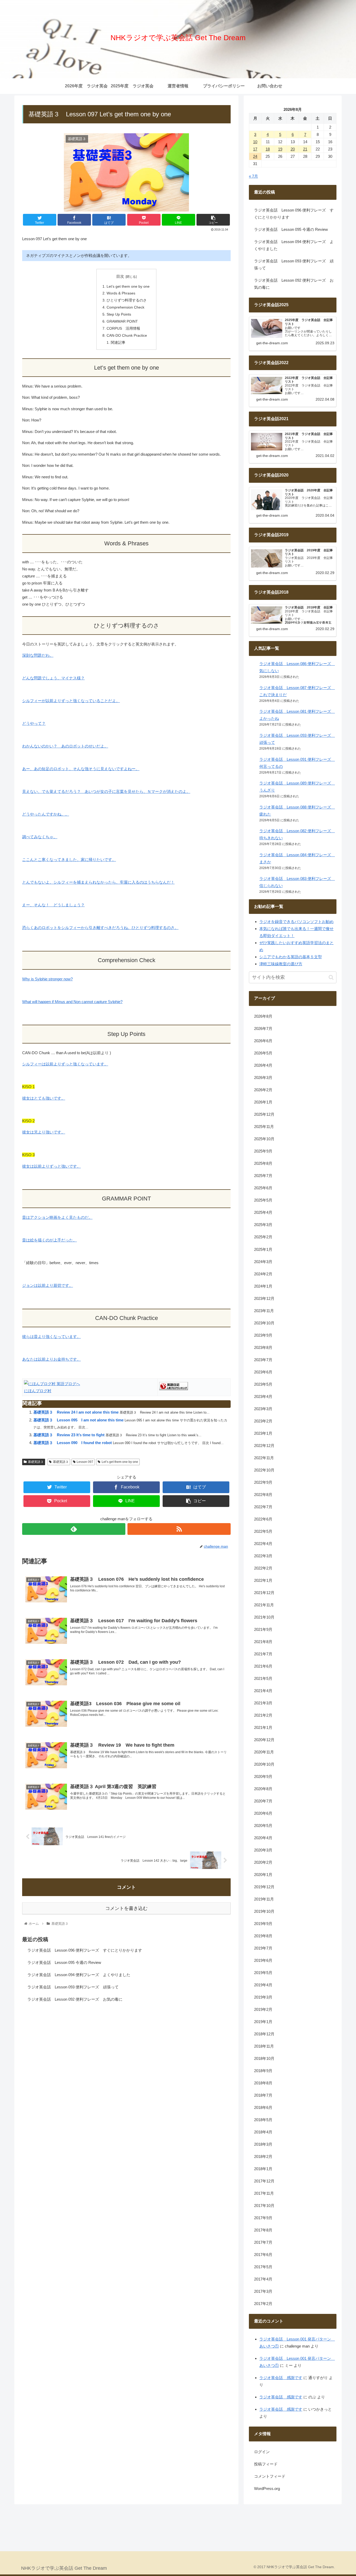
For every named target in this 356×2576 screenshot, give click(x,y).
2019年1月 (263, 2022)
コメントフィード (270, 2476)
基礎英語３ (36, 1462)
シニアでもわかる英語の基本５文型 (291, 957)
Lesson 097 (85, 1462)
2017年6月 (263, 2255)
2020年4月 (263, 1838)
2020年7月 (263, 1801)
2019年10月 (264, 1911)
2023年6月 (263, 1372)
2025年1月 (263, 1249)
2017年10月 (264, 2206)
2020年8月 (263, 1789)
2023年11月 (264, 1311)
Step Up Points (119, 314)
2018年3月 (263, 2144)
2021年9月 (263, 1629)
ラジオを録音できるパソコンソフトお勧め (296, 922)
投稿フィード (266, 2464)
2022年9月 (263, 1482)
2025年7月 (263, 1176)
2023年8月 (263, 1347)
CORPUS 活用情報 (123, 328)
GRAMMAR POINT (122, 321)
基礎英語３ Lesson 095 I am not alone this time (79, 1420)
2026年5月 (263, 1053)
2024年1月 (263, 1286)
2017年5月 (263, 2267)
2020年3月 (263, 1850)
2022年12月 (264, 1446)
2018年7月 (263, 2095)
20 (293, 149)
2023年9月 (263, 1335)
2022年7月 (263, 1507)
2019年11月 (264, 1899)
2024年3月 (263, 1262)
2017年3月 (263, 2291)
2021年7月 (263, 1654)
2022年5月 (263, 1531)
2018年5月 (263, 2120)
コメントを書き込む (126, 1908)
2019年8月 (263, 1936)
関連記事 (118, 343)
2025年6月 (263, 1188)
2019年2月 (263, 2009)
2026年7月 (263, 1029)
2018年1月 (263, 2169)
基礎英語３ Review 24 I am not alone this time (76, 1412)
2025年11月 (264, 1127)
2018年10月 (264, 2058)
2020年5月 (263, 1826)
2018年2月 (263, 2156)
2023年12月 (264, 1298)
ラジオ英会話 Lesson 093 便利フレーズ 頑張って (73, 1987)
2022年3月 (263, 1556)
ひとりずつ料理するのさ (127, 300)
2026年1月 (263, 1102)
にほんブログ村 (38, 1391)
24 (255, 156)
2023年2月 (263, 1421)
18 (268, 149)
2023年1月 (263, 1433)
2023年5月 (263, 1384)
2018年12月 (264, 2034)
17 (255, 149)
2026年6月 (263, 1041)
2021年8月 (263, 1642)
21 (305, 149)
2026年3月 (263, 1078)
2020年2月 (263, 1862)
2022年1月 (263, 1580)
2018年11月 (264, 2046)
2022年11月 (264, 1458)
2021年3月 (263, 1703)
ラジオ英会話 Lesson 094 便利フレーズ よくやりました (79, 1975)
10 (255, 142)
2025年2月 (263, 1237)
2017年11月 (264, 2193)
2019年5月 (263, 1973)
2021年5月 (263, 1678)
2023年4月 (263, 1396)
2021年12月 (264, 1593)
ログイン (262, 2452)
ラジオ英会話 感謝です (281, 2378)
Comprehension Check (125, 307)
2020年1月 (263, 1875)
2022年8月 (263, 1495)
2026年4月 (263, 1066)
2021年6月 (263, 1666)
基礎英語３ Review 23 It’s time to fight (69, 1435)
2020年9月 (263, 1776)
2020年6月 (263, 1813)
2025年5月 (263, 1200)
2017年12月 (264, 2181)
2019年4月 (263, 1985)
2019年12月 (264, 1887)
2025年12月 (264, 1115)
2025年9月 (263, 1151)
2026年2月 (263, 1090)
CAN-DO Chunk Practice (127, 336)
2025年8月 (263, 1164)
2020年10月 (264, 1764)
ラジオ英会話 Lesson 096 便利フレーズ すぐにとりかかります (85, 1950)
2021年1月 (263, 1727)
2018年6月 (263, 2107)
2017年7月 (263, 2242)
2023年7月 (263, 1360)
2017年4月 (263, 2279)
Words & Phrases (121, 293)
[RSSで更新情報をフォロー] (179, 1529)
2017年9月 (263, 2218)
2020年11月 (264, 1752)
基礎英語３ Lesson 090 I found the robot (73, 1443)
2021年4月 (263, 1691)
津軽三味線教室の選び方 (281, 964)
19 (280, 149)
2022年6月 (263, 1519)
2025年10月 (264, 1139)
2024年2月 (263, 1274)
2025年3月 (263, 1225)
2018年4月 (263, 2132)
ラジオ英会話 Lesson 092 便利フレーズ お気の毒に (75, 1999)
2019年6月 (263, 1960)
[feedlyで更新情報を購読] (74, 1529)
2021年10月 (264, 1617)
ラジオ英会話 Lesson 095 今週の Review (64, 1962)
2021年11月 (264, 1605)
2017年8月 (263, 2230)
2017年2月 (263, 2304)
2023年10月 (264, 1323)
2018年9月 (263, 2071)
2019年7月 (263, 1948)
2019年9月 (263, 1924)
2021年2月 (263, 1715)
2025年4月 (263, 1213)
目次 (120, 276)
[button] (331, 977)
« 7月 (253, 176)
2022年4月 (263, 1544)
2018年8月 (263, 2083)
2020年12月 (264, 1740)
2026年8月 (263, 1016)
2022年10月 (264, 1470)
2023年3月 (263, 1409)
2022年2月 (263, 1568)
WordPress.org (267, 2488)
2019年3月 (263, 1997)
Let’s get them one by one (128, 286)
